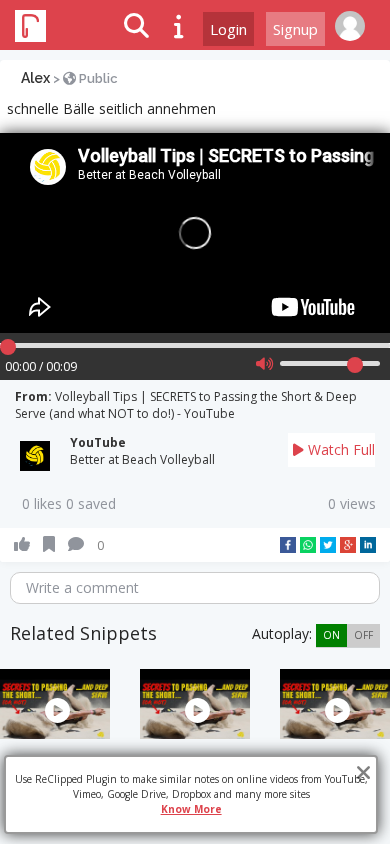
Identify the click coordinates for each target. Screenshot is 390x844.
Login (228, 29)
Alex (35, 78)
